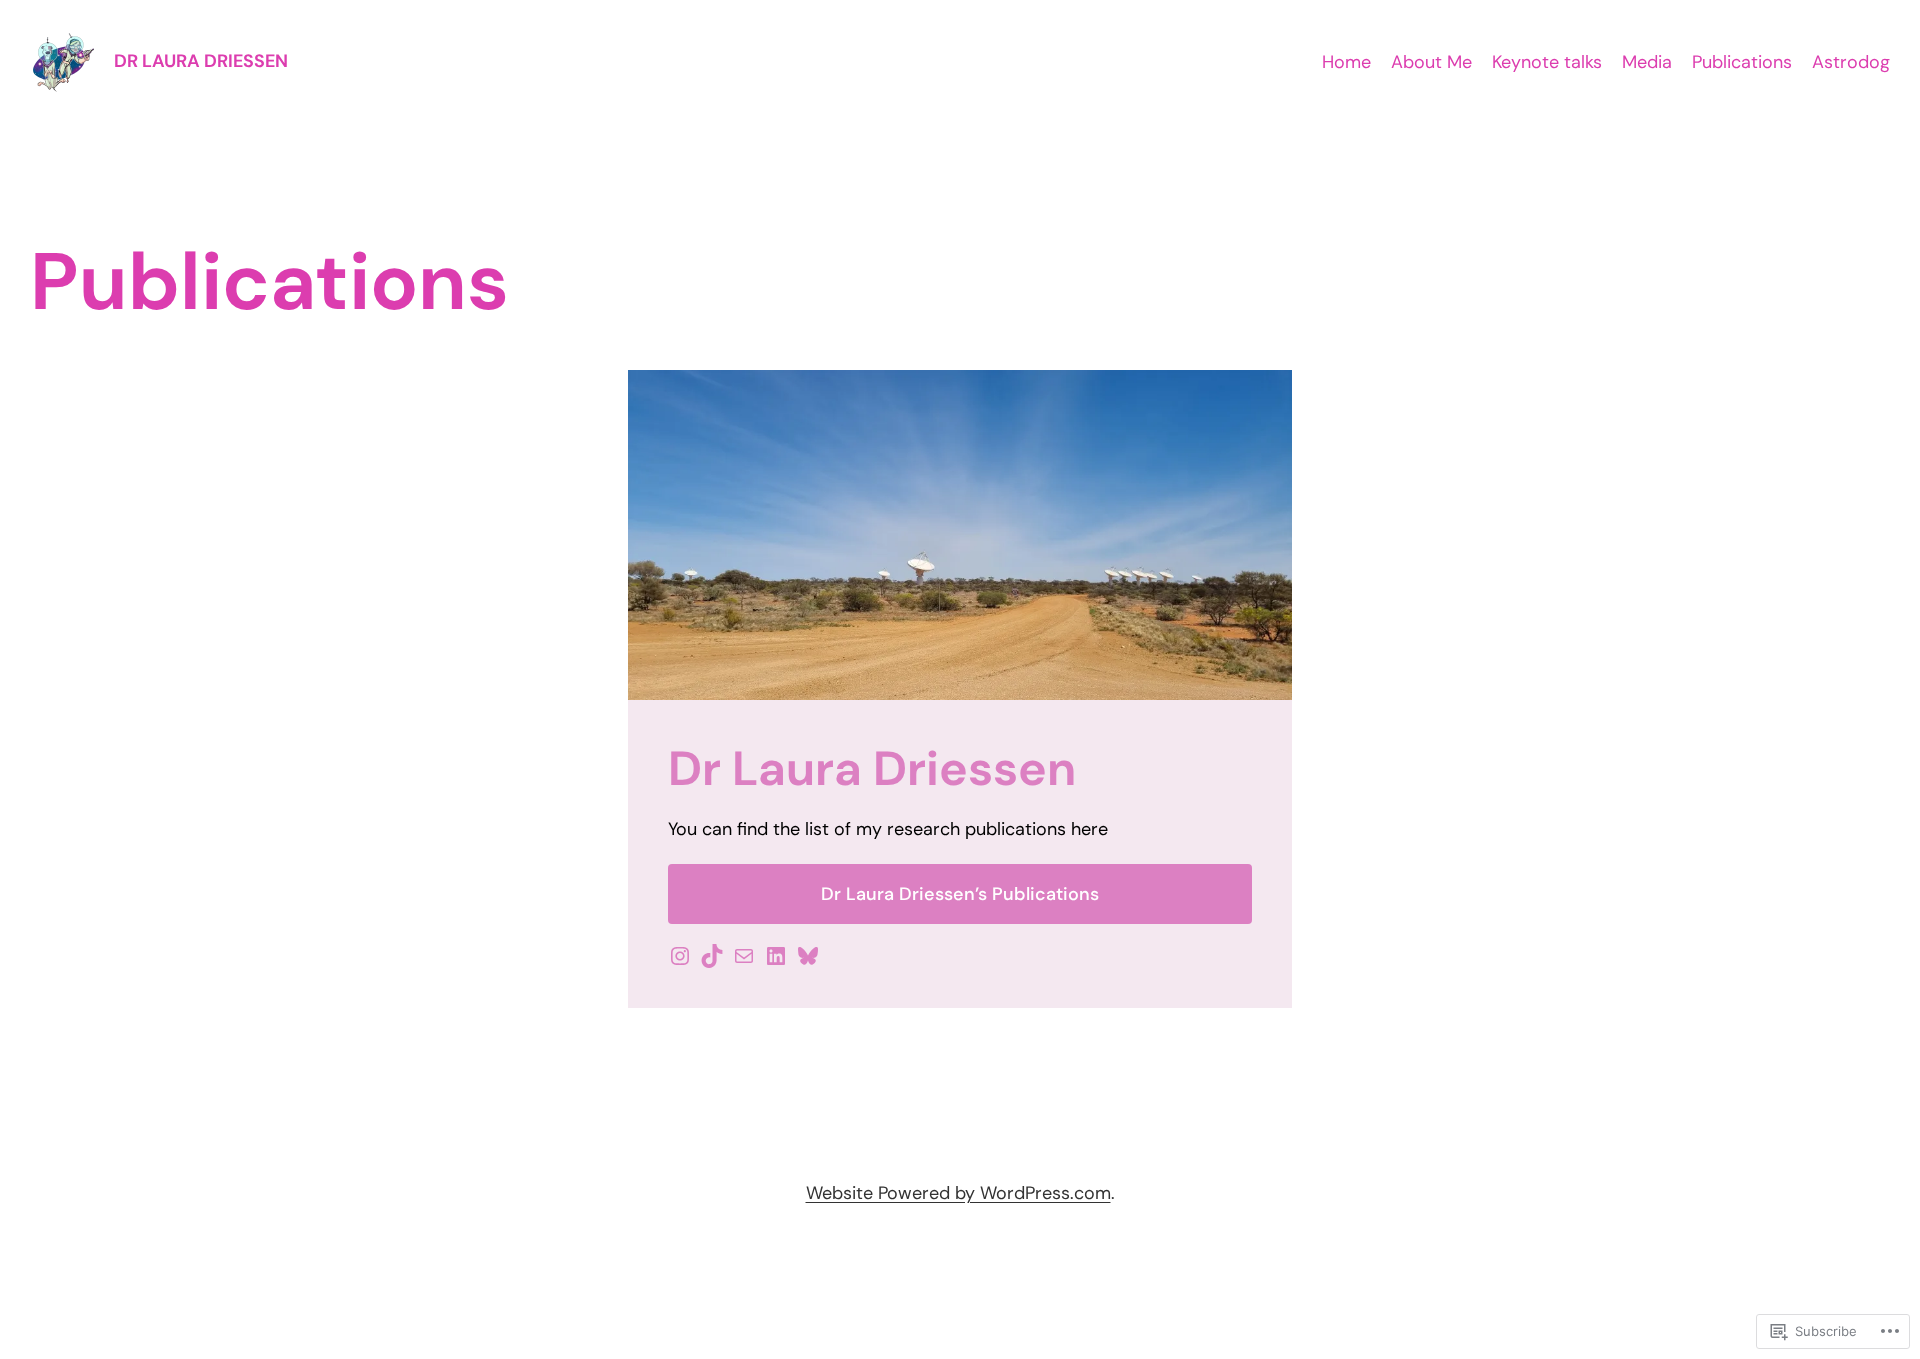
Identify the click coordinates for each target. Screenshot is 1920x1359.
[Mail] (744, 956)
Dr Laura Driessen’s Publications (960, 894)
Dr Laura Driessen (201, 61)
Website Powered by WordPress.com (958, 1193)
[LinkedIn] (776, 956)
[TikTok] (712, 956)
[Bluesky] (808, 956)
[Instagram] (680, 956)
